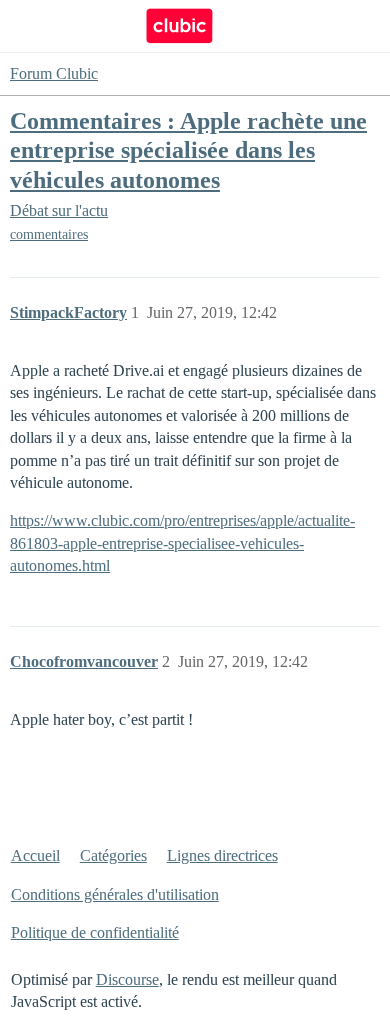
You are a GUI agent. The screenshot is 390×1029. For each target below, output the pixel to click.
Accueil (35, 855)
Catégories (113, 855)
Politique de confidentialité (95, 932)
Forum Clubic (54, 73)
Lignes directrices (222, 855)
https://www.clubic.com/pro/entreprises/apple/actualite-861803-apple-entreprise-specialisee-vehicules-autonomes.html (182, 543)
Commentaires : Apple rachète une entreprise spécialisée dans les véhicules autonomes (188, 149)
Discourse (127, 979)
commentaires (49, 234)
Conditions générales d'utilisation (115, 894)
